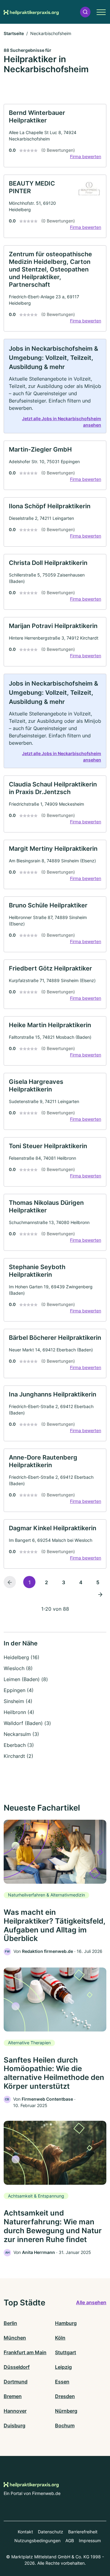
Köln (60, 2338)
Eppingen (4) (19, 1690)
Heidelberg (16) (22, 1657)
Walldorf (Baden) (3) (27, 1723)
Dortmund (16, 2382)
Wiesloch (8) (18, 1668)
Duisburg (15, 2425)
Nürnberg (66, 2411)
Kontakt (25, 2532)
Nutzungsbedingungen (37, 2541)
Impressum (90, 2541)
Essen (62, 2382)
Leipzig (63, 2367)
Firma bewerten (86, 156)
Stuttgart (66, 2352)
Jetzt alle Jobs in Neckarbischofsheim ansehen (62, 422)
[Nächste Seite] (100, 1594)
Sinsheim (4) (18, 1701)
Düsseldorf (17, 2367)
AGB (70, 2541)
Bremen (13, 2396)
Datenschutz (51, 2532)
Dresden (65, 2396)
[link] (55, 136)
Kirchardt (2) (18, 1756)
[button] (85, 12)
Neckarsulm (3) (21, 1734)
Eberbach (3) (19, 1745)
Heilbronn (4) (19, 1712)
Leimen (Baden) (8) (26, 1679)
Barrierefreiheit (83, 2532)
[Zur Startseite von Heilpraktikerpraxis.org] (31, 12)
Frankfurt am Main (25, 2352)
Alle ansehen (91, 2302)
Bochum (65, 2425)
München (15, 2338)
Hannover (15, 2411)
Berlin (10, 2323)
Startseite (14, 33)
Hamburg (66, 2323)
